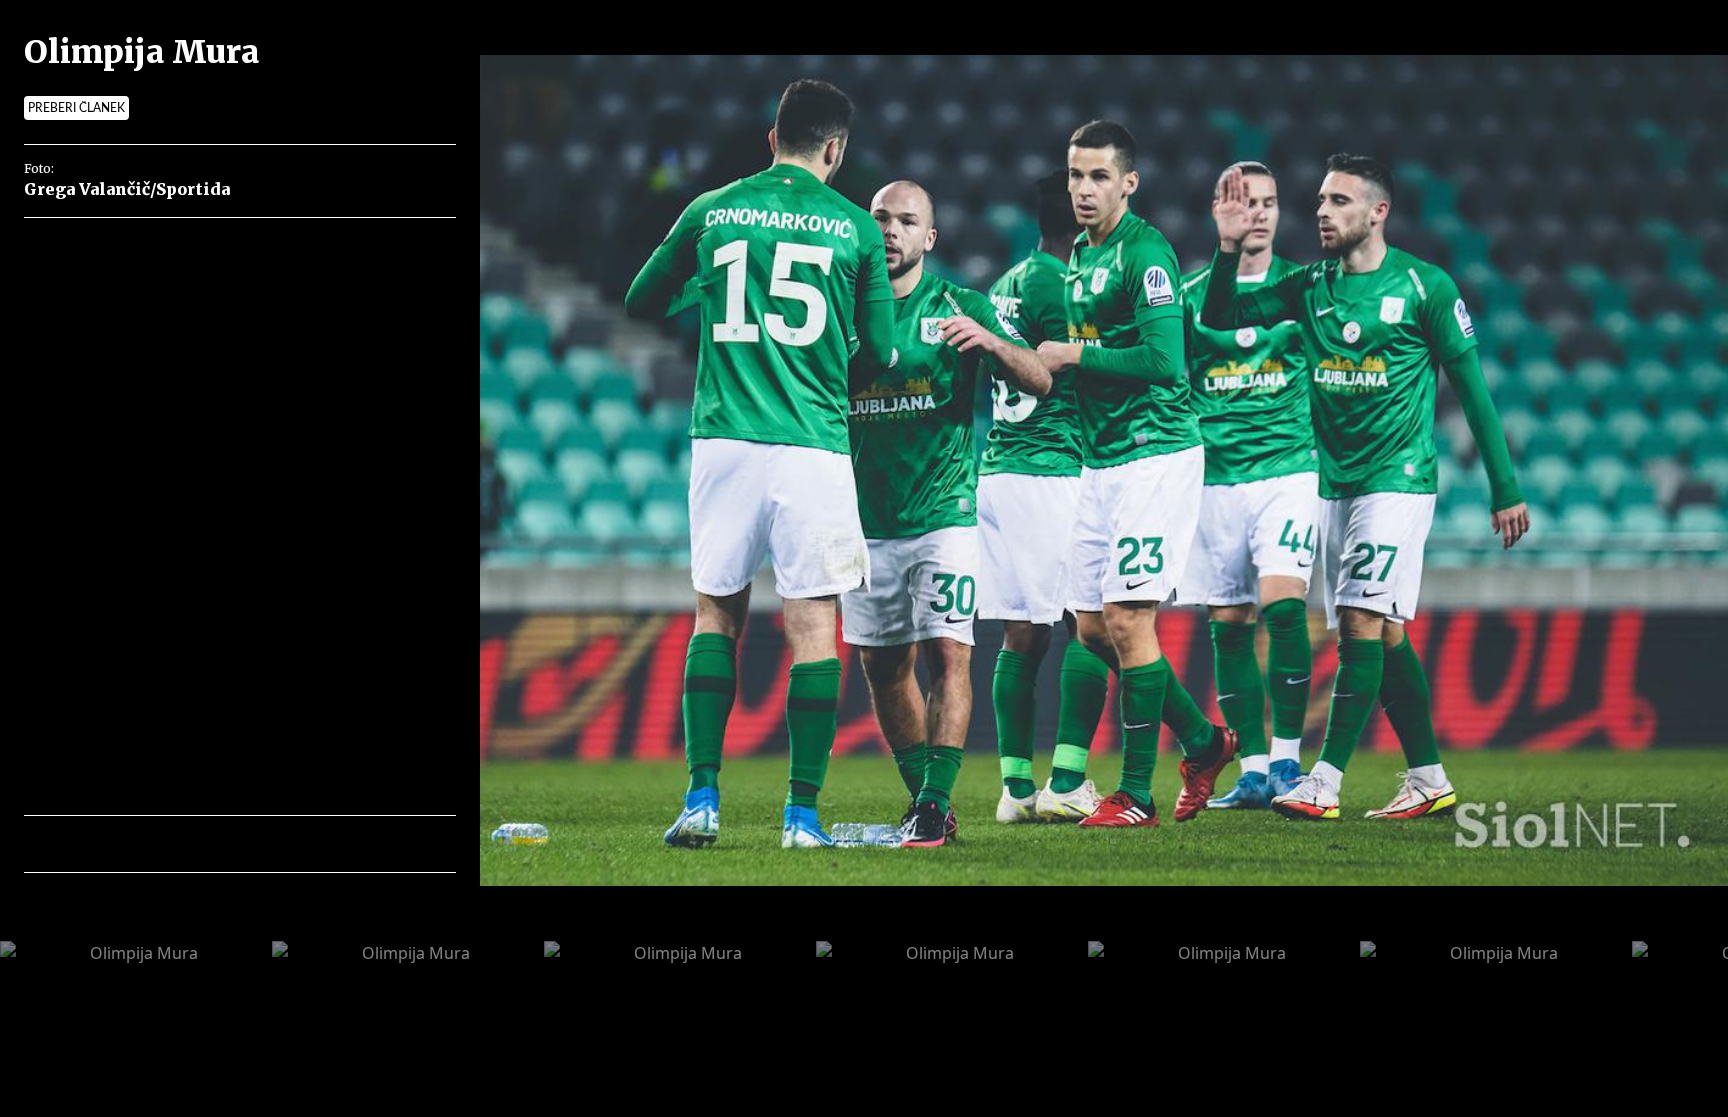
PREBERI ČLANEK (76, 108)
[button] (126, 844)
